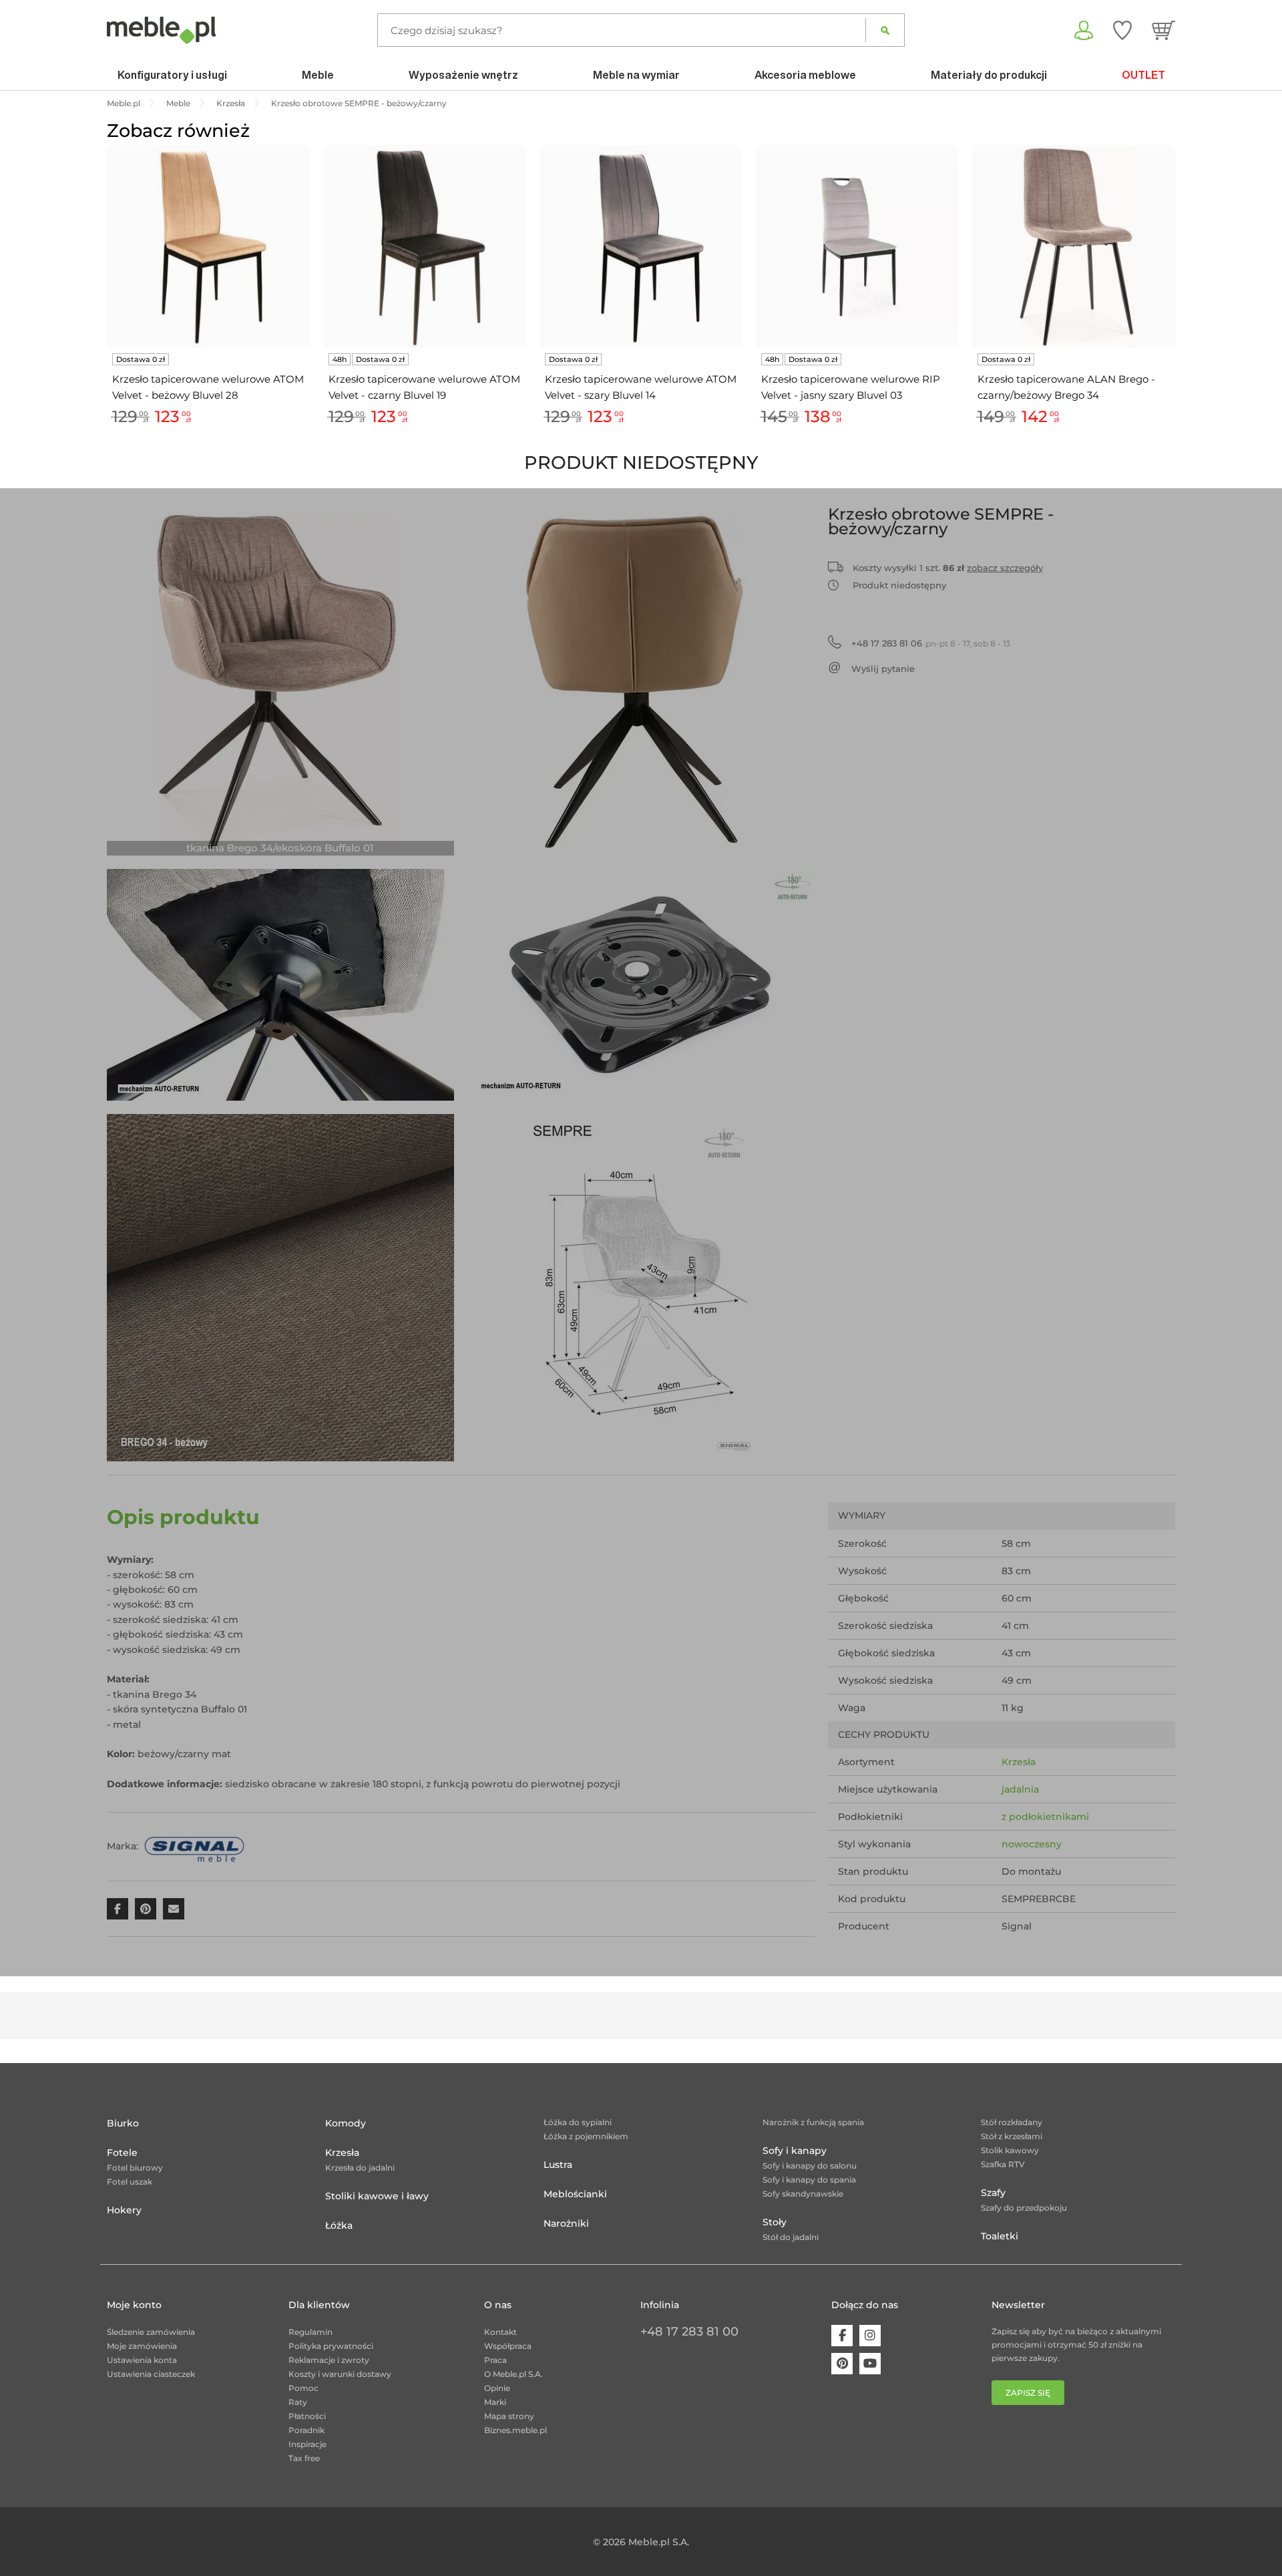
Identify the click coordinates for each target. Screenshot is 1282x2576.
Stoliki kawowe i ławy (377, 2196)
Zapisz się (1028, 2393)
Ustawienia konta (142, 2360)
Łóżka (339, 2225)
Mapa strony (509, 2416)
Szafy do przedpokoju (1024, 2208)
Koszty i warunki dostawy (340, 2374)
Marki (495, 2402)
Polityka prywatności (331, 2346)
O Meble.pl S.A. (513, 2374)
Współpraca (508, 2346)
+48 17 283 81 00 (689, 2332)
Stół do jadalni (791, 2237)
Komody (346, 2123)
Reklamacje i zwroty (329, 2360)
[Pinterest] (842, 2364)
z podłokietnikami (1045, 1817)
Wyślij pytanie (883, 669)
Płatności (307, 2416)
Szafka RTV (1003, 2164)
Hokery (124, 2210)
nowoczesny (1032, 1844)
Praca (495, 2360)
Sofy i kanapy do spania (809, 2180)
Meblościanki (575, 2194)
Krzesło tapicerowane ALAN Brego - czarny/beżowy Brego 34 (1066, 387)
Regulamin (310, 2332)
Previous (103, 301)
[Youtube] (870, 2364)
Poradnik (306, 2430)
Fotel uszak (130, 2182)
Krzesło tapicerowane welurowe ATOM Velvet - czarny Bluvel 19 (424, 387)
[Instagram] (870, 2336)
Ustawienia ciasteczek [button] (151, 2374)
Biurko (123, 2123)
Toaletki (1000, 2236)
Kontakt (500, 2332)
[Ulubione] (1122, 30)
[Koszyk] (1163, 30)
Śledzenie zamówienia (151, 2332)
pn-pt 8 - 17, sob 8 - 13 (931, 643)
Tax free (304, 2458)
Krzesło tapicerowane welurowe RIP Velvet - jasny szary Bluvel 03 (851, 387)
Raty (298, 2402)
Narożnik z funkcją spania (813, 2122)
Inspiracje (307, 2444)
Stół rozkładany (1012, 2122)
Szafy (993, 2193)
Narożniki (566, 2223)
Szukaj (885, 30)
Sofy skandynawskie (803, 2194)
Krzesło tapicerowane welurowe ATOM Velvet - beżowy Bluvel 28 (208, 387)
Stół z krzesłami (1012, 2136)
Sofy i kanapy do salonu (810, 2166)
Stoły (775, 2222)
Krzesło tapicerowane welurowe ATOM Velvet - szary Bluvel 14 (641, 387)
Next (1179, 301)
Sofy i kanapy (795, 2151)
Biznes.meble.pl (515, 2430)
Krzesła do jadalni (360, 2168)
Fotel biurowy (135, 2168)
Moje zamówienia (142, 2346)
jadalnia (1020, 1789)
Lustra (558, 2165)
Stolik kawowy (1010, 2150)
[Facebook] (842, 2336)
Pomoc (303, 2388)
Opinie (497, 2388)
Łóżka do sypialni (578, 2122)
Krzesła (1019, 1762)
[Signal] (194, 1845)
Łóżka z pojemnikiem (586, 2136)
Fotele (122, 2153)
